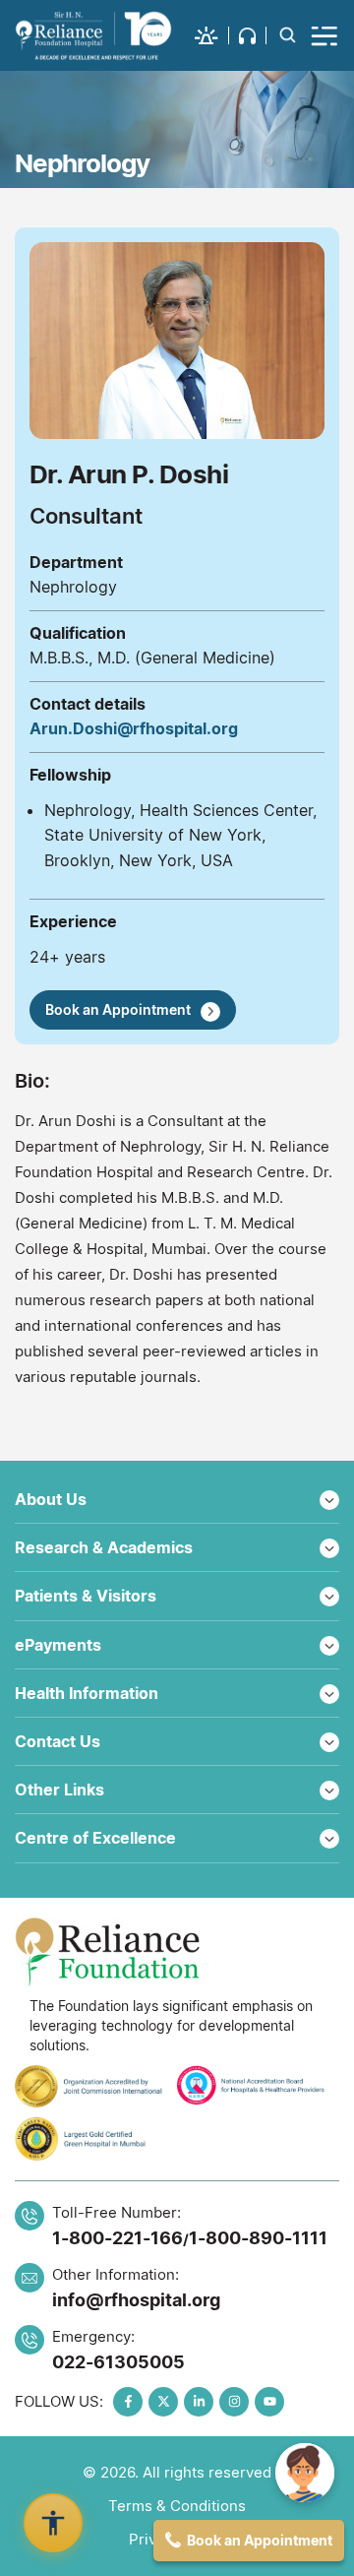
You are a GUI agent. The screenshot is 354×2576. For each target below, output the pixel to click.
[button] (212, 35)
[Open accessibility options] (53, 2523)
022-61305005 (118, 2362)
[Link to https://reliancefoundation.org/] (177, 1952)
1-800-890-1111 (258, 2238)
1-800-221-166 (118, 2238)
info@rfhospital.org (136, 2300)
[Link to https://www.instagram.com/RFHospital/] (234, 2402)
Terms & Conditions (177, 2506)
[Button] (325, 35)
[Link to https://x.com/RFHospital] (163, 2402)
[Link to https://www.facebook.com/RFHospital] (128, 2402)
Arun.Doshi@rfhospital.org (134, 728)
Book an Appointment (118, 1009)
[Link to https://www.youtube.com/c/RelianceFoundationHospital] (269, 2402)
